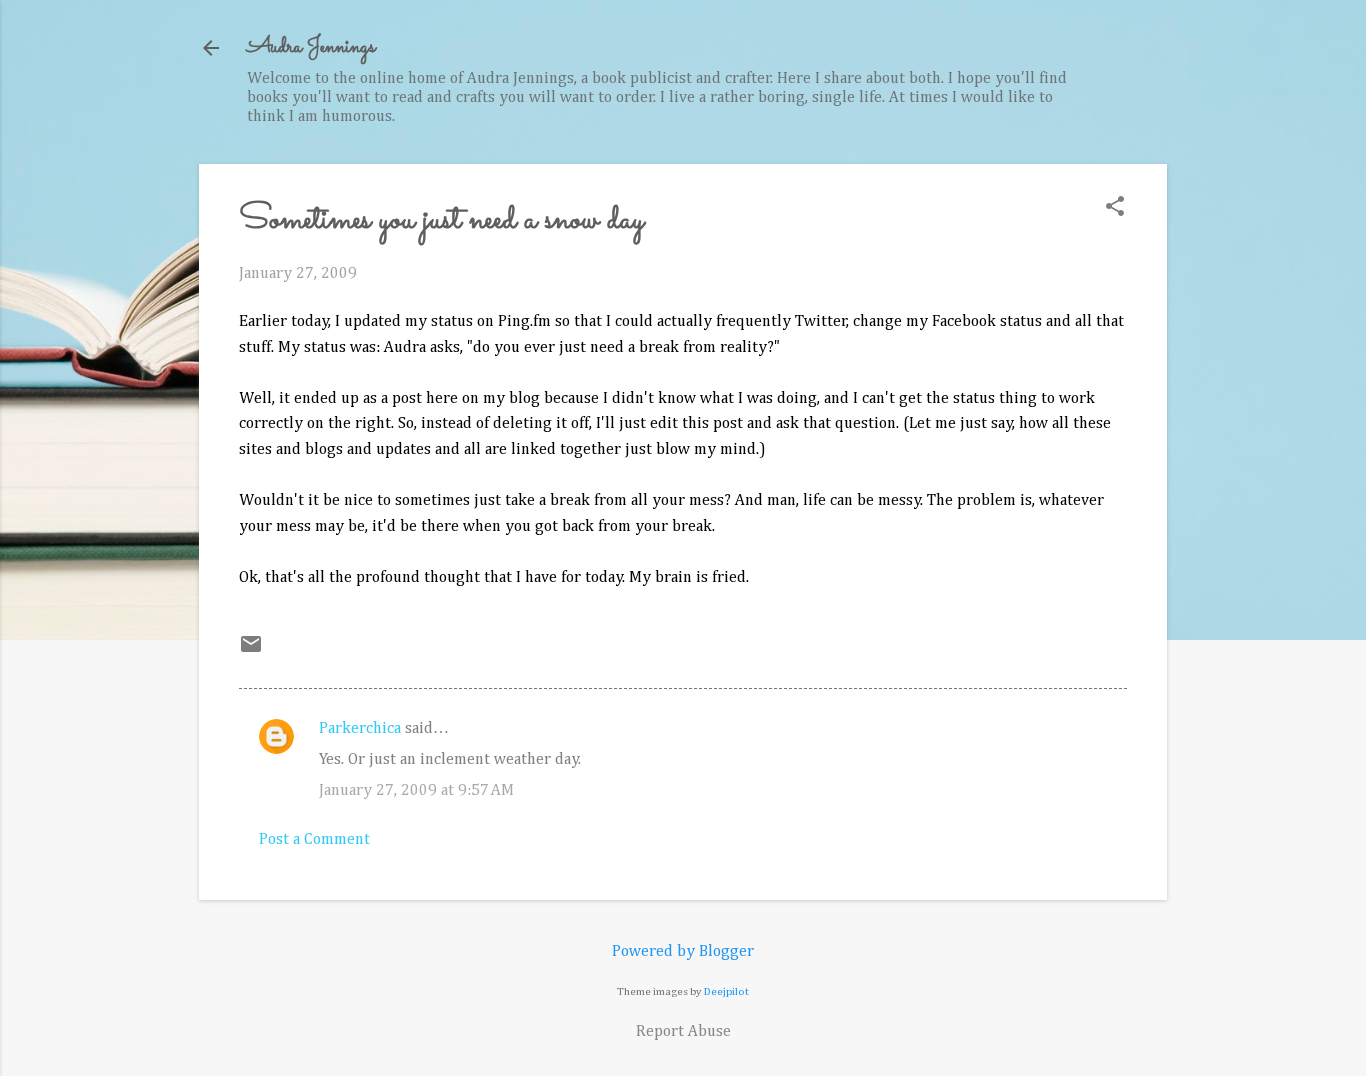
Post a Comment (314, 840)
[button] (1115, 208)
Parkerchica (360, 729)
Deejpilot (726, 991)
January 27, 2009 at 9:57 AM (416, 791)
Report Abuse (683, 1032)
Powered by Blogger (683, 952)
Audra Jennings (311, 47)
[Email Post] (251, 652)
